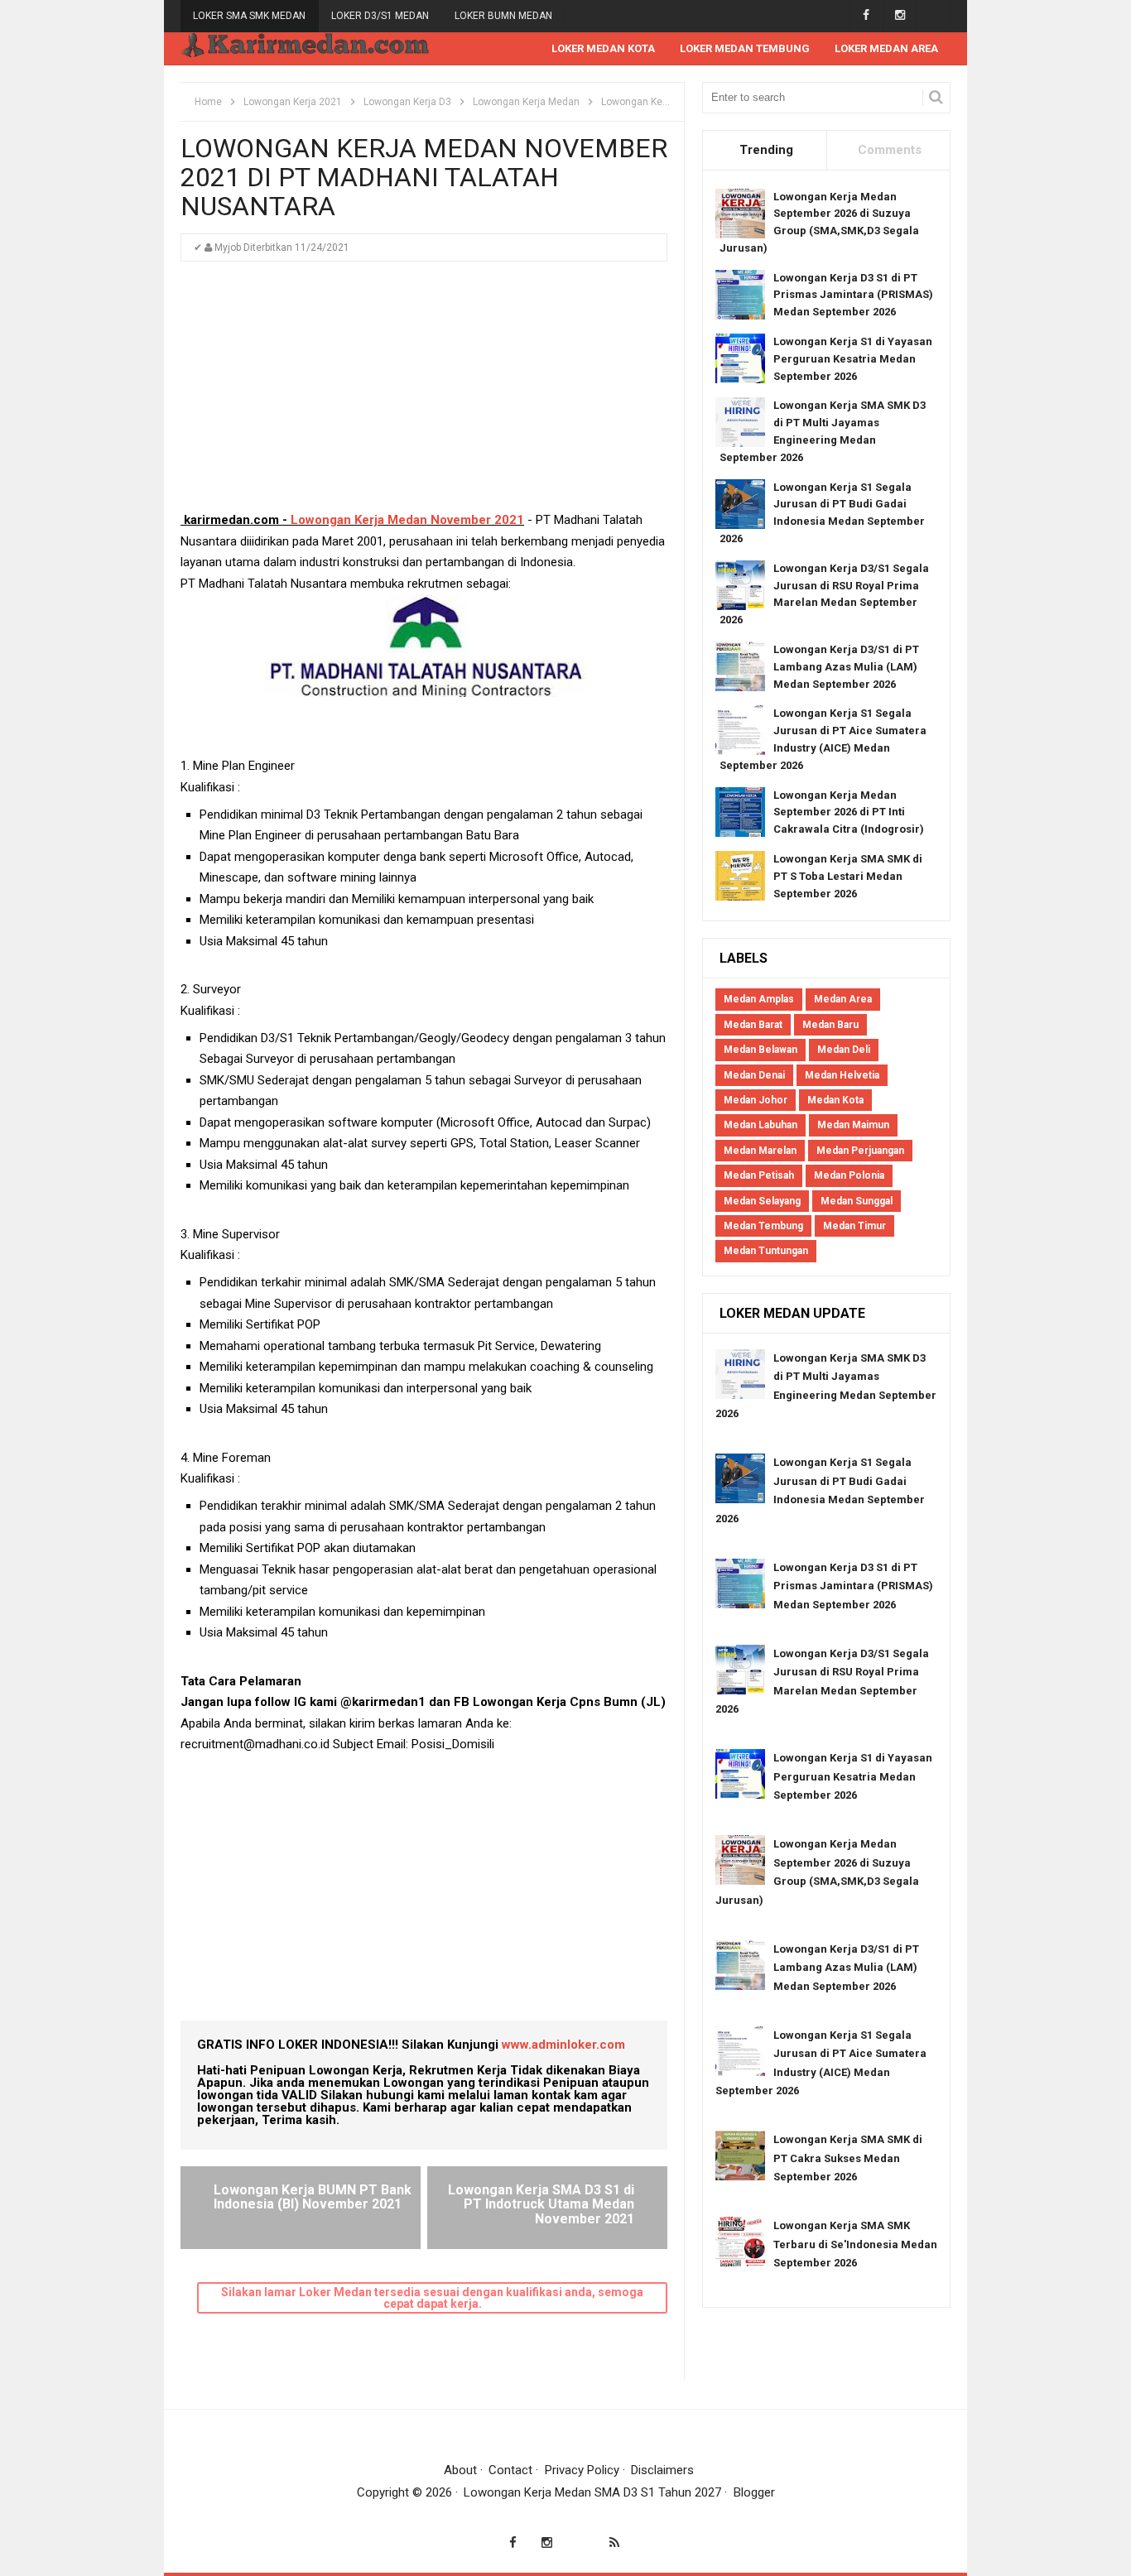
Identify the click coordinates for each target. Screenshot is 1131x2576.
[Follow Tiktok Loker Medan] (934, 15)
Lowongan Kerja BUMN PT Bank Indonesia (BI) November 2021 (313, 2197)
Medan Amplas (759, 999)
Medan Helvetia (842, 1075)
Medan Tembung (763, 1226)
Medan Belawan (760, 1050)
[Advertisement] (424, 394)
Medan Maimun (853, 1125)
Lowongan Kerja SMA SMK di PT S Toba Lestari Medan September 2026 (848, 876)
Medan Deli (844, 1050)
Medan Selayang (762, 1201)
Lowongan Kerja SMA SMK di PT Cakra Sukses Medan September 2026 (848, 2158)
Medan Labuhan (760, 1125)
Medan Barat (753, 1025)
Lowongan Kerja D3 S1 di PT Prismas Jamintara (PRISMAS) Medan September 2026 (853, 295)
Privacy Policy (582, 2470)
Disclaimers (662, 2470)
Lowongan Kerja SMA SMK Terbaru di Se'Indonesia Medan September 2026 (855, 2244)
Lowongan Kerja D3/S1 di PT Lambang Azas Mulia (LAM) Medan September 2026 (846, 667)
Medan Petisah (759, 1175)
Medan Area (843, 999)
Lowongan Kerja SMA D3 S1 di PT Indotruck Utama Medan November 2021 (541, 2204)
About (460, 2470)
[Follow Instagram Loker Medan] (900, 15)
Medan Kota (835, 1100)
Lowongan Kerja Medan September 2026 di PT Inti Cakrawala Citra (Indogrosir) (849, 812)
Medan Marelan (760, 1151)
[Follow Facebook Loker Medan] (866, 15)
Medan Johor (756, 1100)
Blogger (754, 2492)
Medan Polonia (849, 1175)
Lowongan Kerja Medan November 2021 (407, 520)
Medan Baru (830, 1025)
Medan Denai (754, 1075)
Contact (510, 2470)
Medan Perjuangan (860, 1151)
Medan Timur (854, 1226)
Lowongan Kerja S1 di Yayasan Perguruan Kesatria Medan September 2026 (853, 359)
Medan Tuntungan (766, 1251)
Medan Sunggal (857, 1201)
